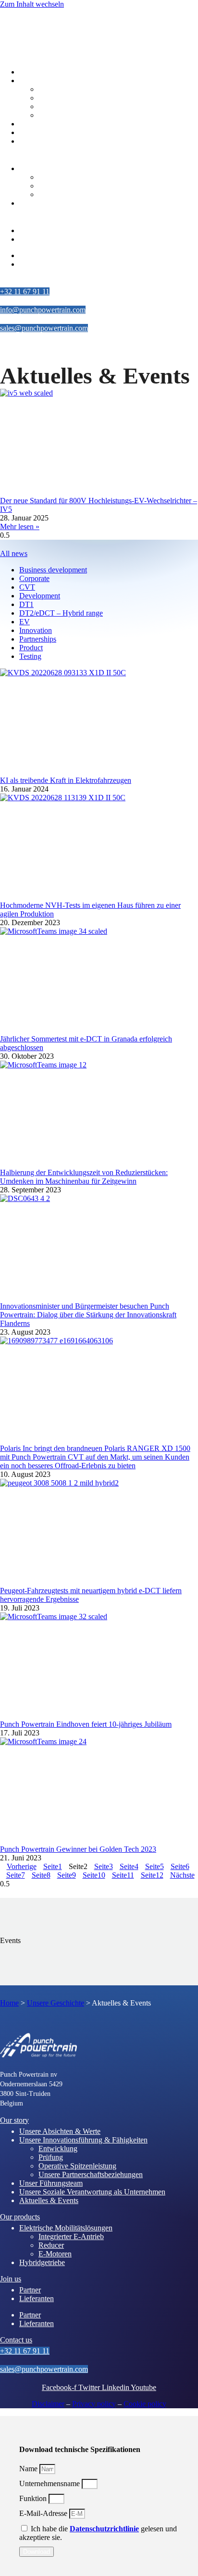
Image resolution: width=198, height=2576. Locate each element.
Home (9, 2003)
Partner (30, 230)
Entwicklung (58, 89)
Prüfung (51, 98)
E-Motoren (55, 194)
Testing (30, 656)
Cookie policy (145, 2404)
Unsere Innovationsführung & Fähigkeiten (83, 2140)
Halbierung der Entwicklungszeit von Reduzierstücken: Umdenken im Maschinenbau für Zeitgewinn (84, 1177)
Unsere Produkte (25, 157)
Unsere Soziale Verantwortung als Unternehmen (92, 132)
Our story (14, 2120)
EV (25, 622)
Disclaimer (48, 2404)
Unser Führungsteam (51, 124)
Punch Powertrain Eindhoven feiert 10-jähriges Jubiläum (86, 1724)
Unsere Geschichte (29, 61)
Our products (20, 2217)
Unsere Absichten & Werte (60, 72)
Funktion (34, 2498)
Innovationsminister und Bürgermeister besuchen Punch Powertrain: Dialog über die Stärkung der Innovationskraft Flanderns (88, 1315)
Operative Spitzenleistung (77, 106)
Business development (53, 570)
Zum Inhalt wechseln (32, 4)
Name (29, 2469)
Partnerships (38, 639)
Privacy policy (94, 2404)
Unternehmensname (50, 2483)
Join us (11, 2279)
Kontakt (12, 280)
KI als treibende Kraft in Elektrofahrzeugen (66, 780)
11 (123, 1875)
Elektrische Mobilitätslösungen (66, 168)
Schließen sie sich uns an (38, 219)
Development (40, 596)
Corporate (34, 578)
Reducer (51, 186)
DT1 (26, 604)
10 (94, 1875)
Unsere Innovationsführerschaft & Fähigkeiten (89, 80)
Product (31, 648)
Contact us (16, 2340)
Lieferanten (37, 239)
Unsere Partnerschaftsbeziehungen (91, 115)
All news (14, 553)
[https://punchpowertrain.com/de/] (43, 35)
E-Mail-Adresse (44, 2513)
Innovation (36, 630)
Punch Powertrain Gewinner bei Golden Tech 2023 (78, 1849)
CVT (27, 587)
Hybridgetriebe (42, 203)
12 (152, 1875)
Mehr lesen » (20, 526)
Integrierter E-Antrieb (71, 177)
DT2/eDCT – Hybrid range (61, 613)
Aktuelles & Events (49, 141)
